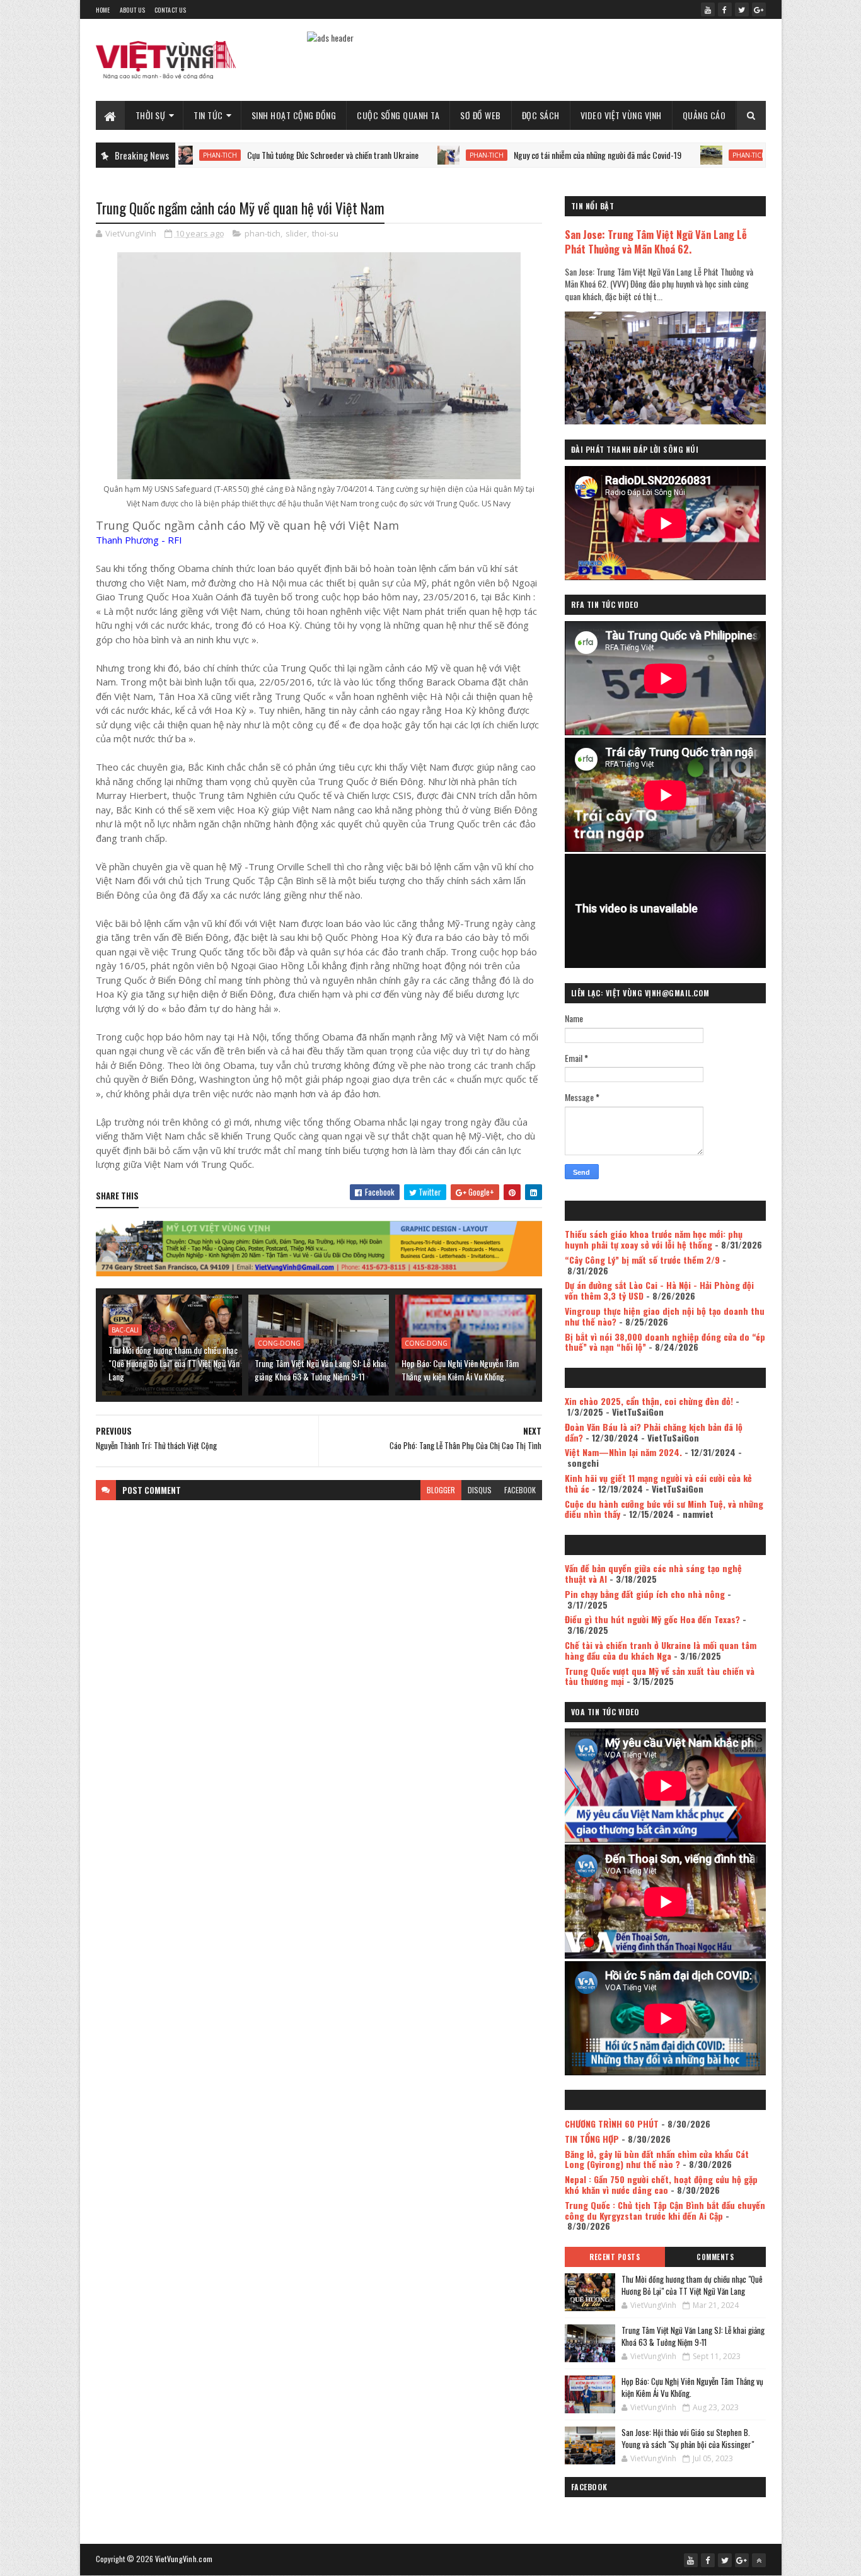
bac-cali (125, 1330)
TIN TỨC (208, 115)
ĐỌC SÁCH (541, 115)
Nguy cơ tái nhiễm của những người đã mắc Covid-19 (497, 155)
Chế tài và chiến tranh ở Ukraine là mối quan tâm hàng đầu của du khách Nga (661, 1650)
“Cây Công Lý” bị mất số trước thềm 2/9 (642, 1260)
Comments (715, 2257)
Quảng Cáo (704, 115)
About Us (132, 10)
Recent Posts (615, 2257)
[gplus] (759, 9)
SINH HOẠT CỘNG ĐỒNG (294, 115)
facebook (520, 1490)
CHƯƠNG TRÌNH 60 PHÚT (612, 2124)
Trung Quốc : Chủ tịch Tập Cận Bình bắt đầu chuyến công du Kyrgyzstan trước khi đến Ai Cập (665, 2210)
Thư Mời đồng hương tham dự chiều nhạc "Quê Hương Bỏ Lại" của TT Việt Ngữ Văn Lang (174, 1363)
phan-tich (386, 155)
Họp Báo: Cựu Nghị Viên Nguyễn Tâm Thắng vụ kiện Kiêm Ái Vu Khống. (460, 1370)
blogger (441, 1490)
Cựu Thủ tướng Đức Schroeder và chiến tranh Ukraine (232, 155)
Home (103, 10)
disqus (480, 1490)
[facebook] (725, 9)
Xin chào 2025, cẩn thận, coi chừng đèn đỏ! (649, 1401)
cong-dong (279, 1343)
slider (296, 233)
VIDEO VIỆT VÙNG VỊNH (621, 115)
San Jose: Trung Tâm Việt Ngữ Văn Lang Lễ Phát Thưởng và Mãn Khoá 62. (656, 242)
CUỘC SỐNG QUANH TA (398, 115)
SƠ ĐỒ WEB (481, 115)
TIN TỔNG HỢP (592, 2139)
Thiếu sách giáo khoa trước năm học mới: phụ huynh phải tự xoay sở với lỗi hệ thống (654, 1239)
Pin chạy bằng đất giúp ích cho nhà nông (645, 1594)
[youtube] (708, 9)
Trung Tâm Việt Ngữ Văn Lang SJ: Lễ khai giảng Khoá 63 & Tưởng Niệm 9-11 (320, 1370)
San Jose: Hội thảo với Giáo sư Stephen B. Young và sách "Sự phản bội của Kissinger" (688, 2439)
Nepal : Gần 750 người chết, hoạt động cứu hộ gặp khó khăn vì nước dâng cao (661, 2184)
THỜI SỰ (151, 115)
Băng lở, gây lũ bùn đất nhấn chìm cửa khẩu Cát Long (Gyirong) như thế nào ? (657, 2159)
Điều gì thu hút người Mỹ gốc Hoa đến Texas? (652, 1619)
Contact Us (170, 10)
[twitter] (742, 9)
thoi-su (325, 233)
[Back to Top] (759, 2560)
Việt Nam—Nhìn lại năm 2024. (623, 1452)
